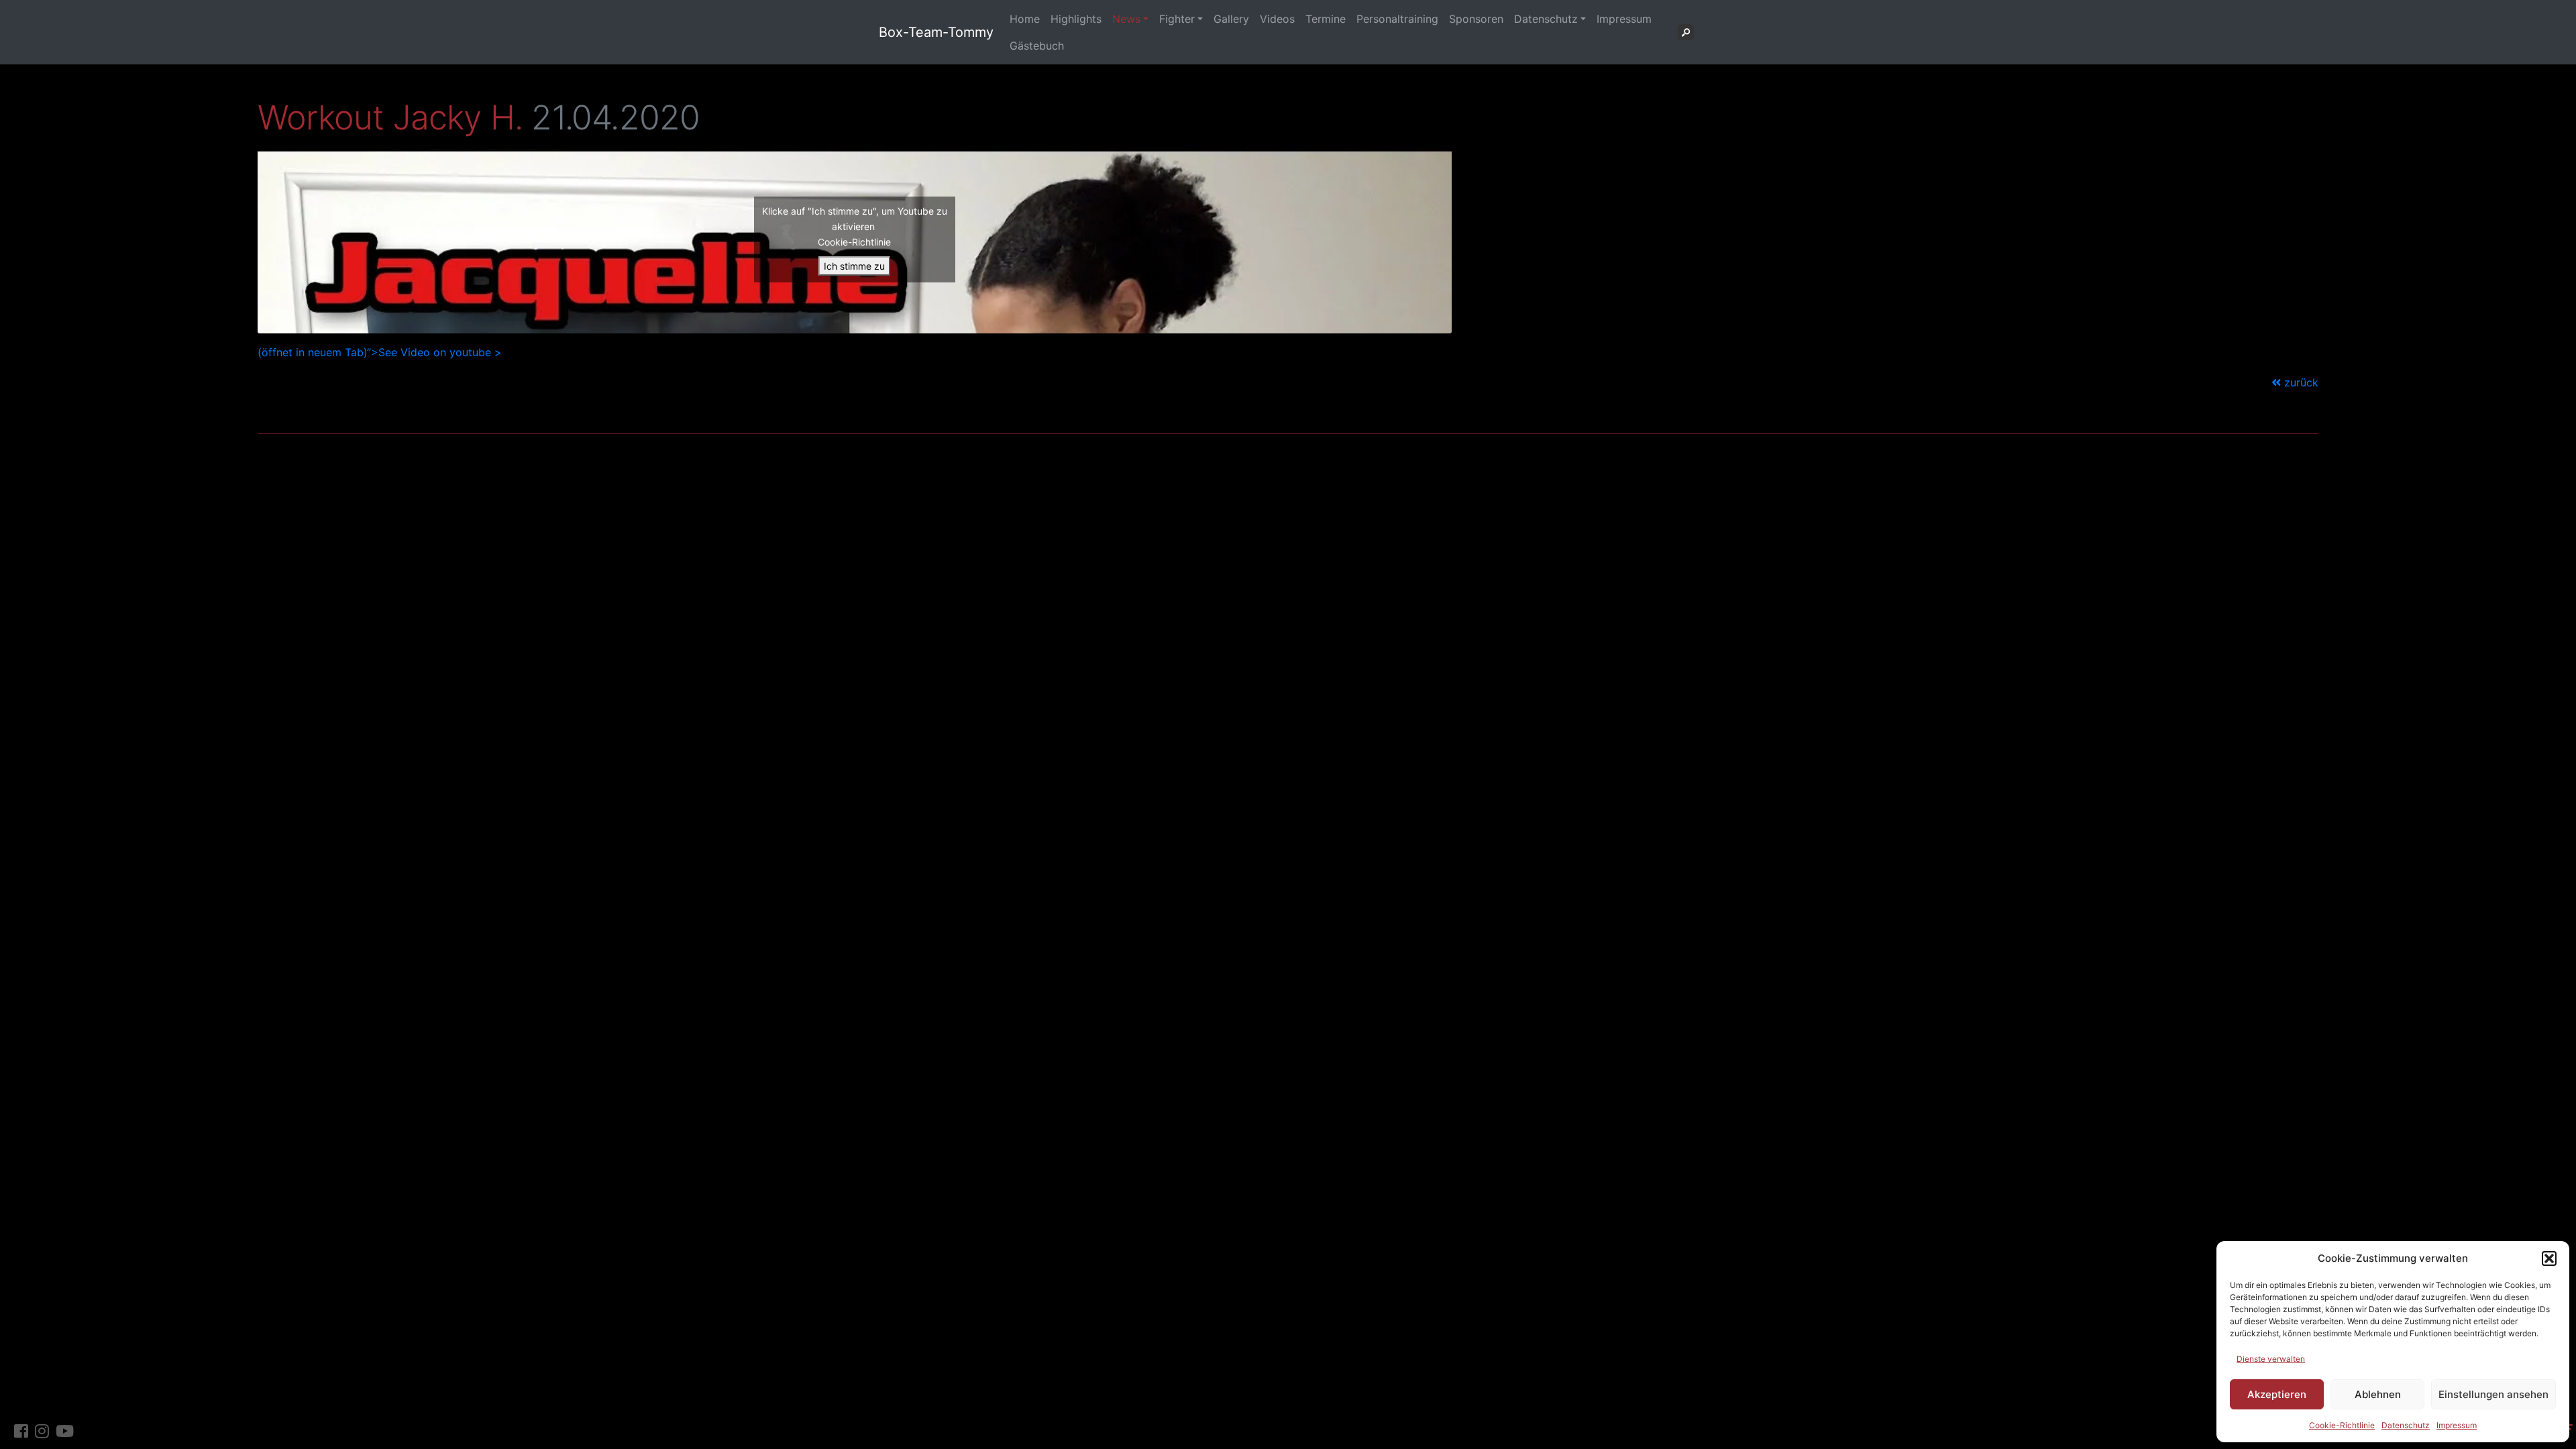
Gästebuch (1037, 46)
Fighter (1177, 19)
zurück (2300, 382)
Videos (1277, 19)
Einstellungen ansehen (2493, 1394)
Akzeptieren (2277, 1394)
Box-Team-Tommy (936, 32)
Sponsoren (1476, 19)
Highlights (1076, 19)
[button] (2549, 1258)
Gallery (1231, 19)
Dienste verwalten (2271, 1359)
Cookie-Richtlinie (2342, 1425)
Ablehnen (2378, 1394)
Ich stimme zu (854, 266)
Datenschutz (2406, 1425)
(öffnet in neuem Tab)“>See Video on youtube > (380, 352)
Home (1025, 19)
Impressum (2457, 1425)
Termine (1326, 19)
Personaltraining (1397, 19)
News (1126, 19)
